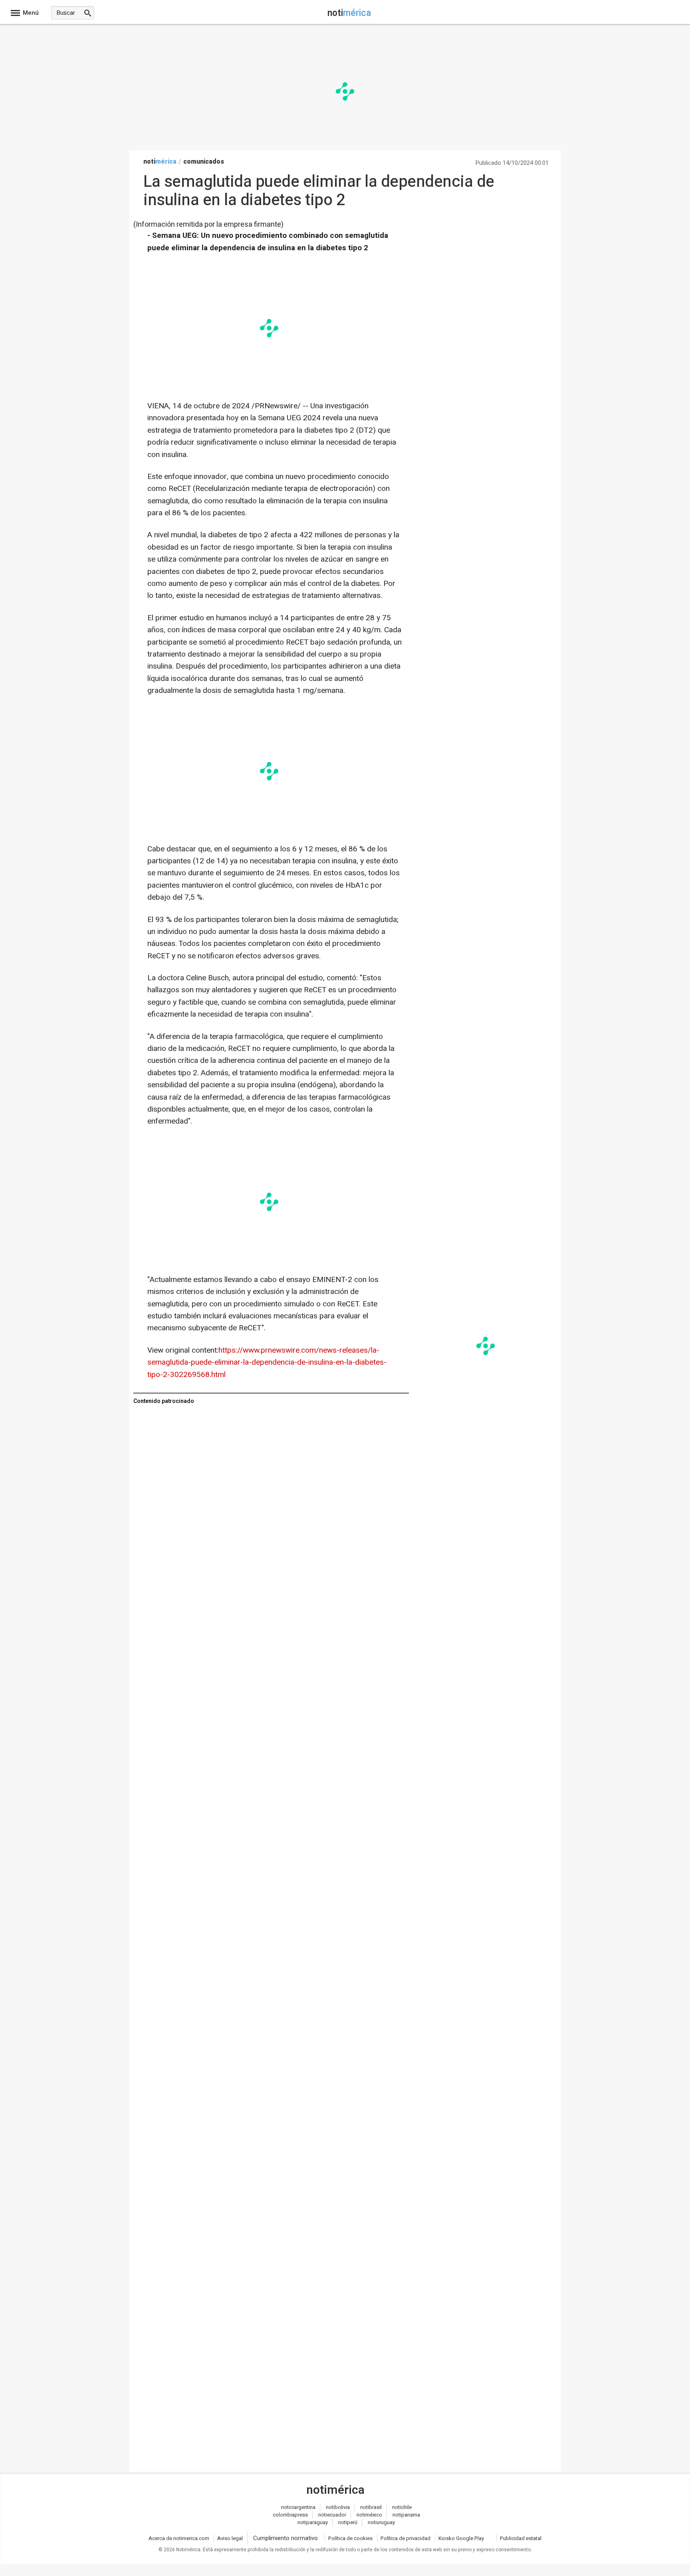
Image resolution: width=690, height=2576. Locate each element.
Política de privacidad (405, 2538)
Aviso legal (230, 2538)
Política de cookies (350, 2538)
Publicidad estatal (521, 2538)
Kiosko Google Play (461, 2538)
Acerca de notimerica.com (179, 2538)
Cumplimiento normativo (286, 2538)
